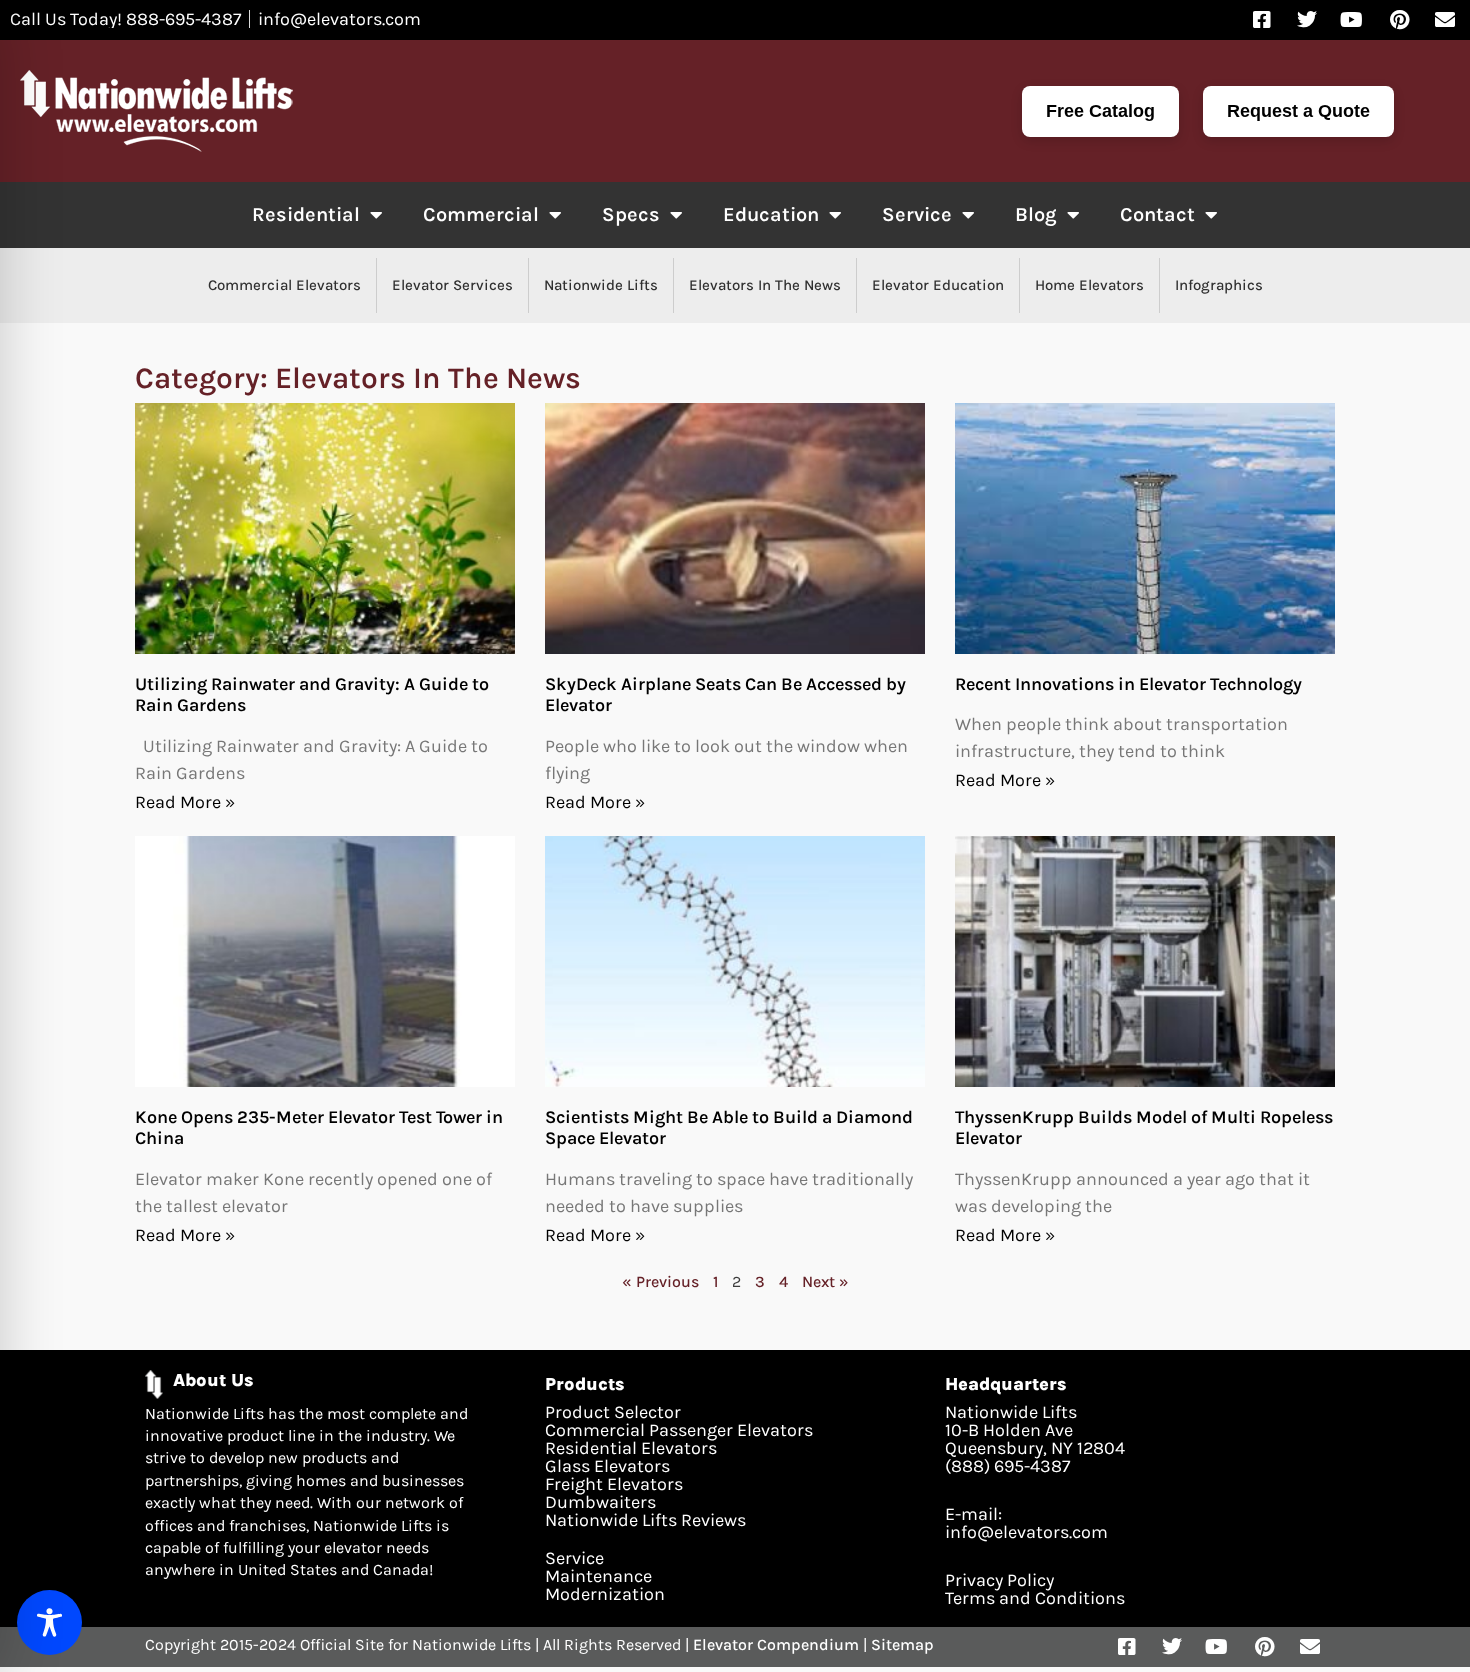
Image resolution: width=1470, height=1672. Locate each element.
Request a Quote (1298, 111)
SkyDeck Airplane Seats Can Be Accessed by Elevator (725, 695)
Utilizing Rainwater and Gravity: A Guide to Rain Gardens (312, 695)
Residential (306, 214)
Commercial (481, 214)
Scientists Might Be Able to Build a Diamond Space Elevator (729, 1128)
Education (771, 214)
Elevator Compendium (776, 1644)
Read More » (185, 802)
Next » (825, 1281)
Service (917, 214)
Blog (1036, 214)
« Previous (660, 1281)
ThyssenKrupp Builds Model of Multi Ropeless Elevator (1144, 1128)
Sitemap (902, 1644)
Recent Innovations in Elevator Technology (1128, 684)
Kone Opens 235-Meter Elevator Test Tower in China (319, 1128)
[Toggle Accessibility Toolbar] (49, 1622)
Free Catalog (1100, 111)
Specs (631, 214)
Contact (1157, 214)
